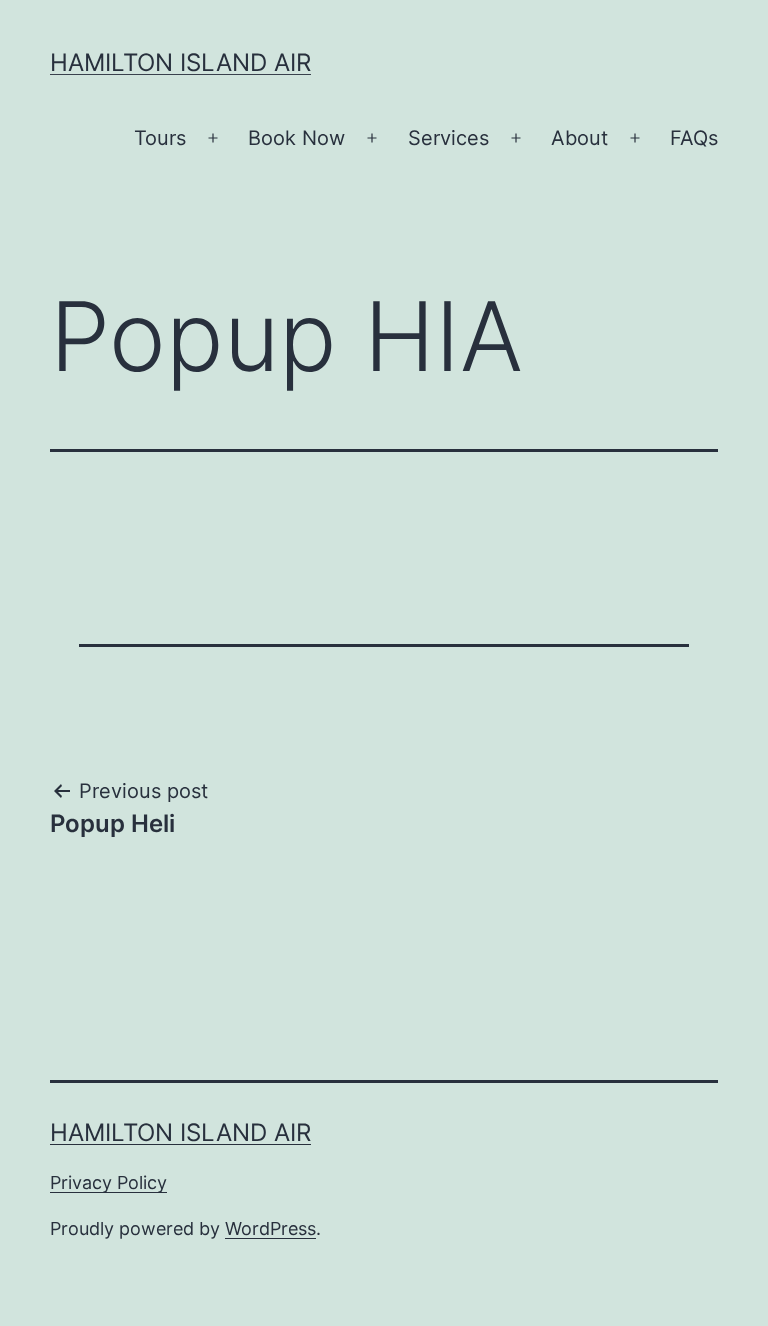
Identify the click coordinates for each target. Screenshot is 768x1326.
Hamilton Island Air (180, 62)
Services (448, 138)
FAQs (694, 138)
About (579, 138)
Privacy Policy (108, 1182)
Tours (160, 138)
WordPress (270, 1228)
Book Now (296, 138)
